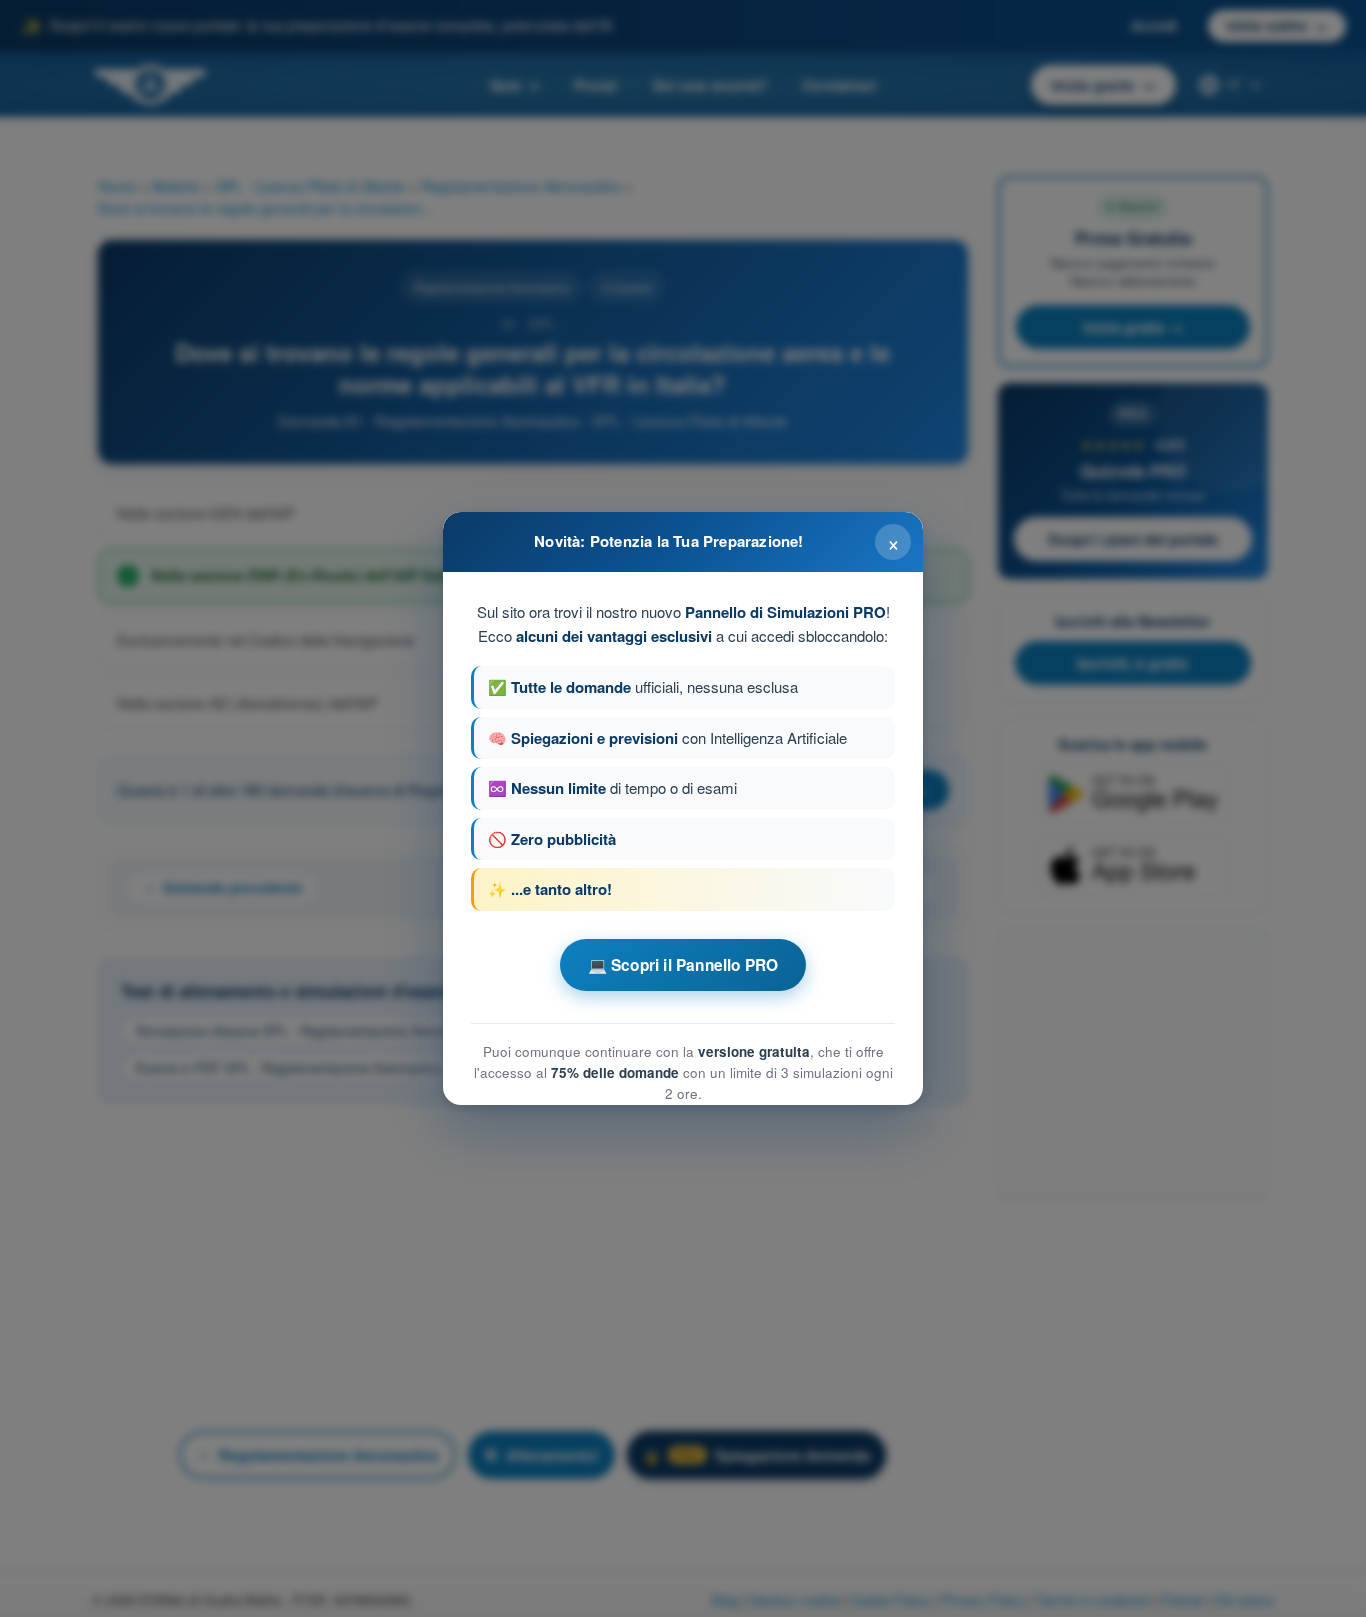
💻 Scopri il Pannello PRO (683, 965)
